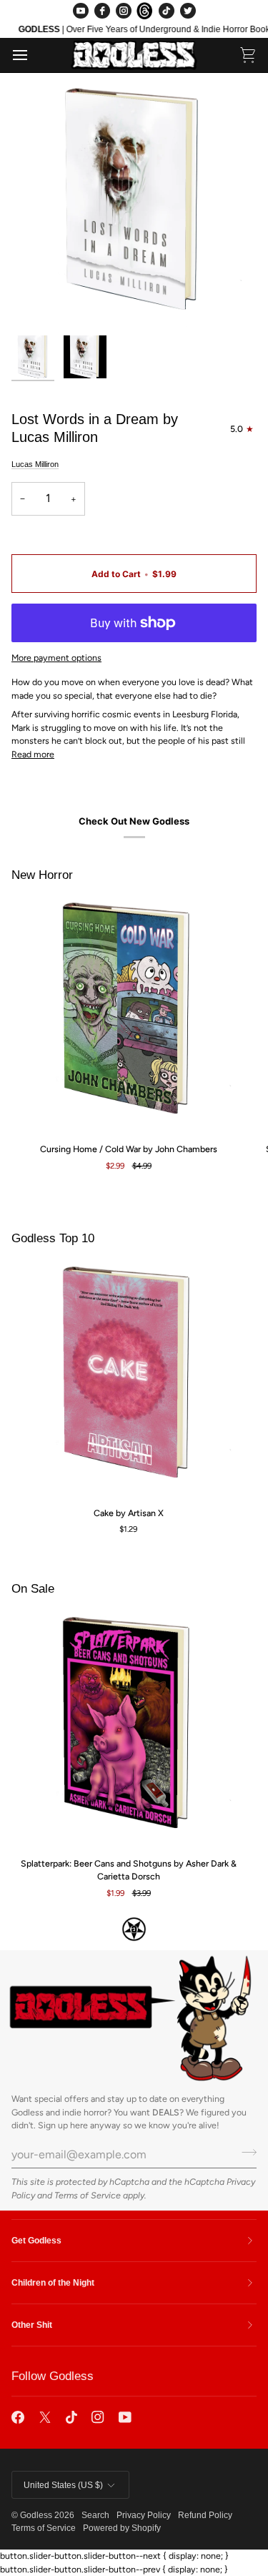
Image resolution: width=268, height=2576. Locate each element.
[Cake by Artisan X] (128, 1378)
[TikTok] (167, 11)
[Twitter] (188, 11)
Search (95, 2515)
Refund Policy (205, 2515)
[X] (45, 2417)
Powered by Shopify (122, 2528)
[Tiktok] (71, 2417)
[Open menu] (33, 55)
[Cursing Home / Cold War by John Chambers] (128, 1014)
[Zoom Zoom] (134, 206)
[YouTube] (81, 11)
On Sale (33, 1589)
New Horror (42, 875)
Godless (36, 2515)
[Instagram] (124, 11)
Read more (33, 754)
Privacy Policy (144, 2515)
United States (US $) (63, 2485)
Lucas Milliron (35, 464)
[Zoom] (38, 301)
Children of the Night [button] (53, 2283)
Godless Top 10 (53, 1238)
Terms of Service (88, 2195)
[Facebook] (102, 11)
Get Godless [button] (36, 2241)
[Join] (245, 2153)
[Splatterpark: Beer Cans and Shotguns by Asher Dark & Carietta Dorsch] (128, 1729)
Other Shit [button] (32, 2325)
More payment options (56, 658)
